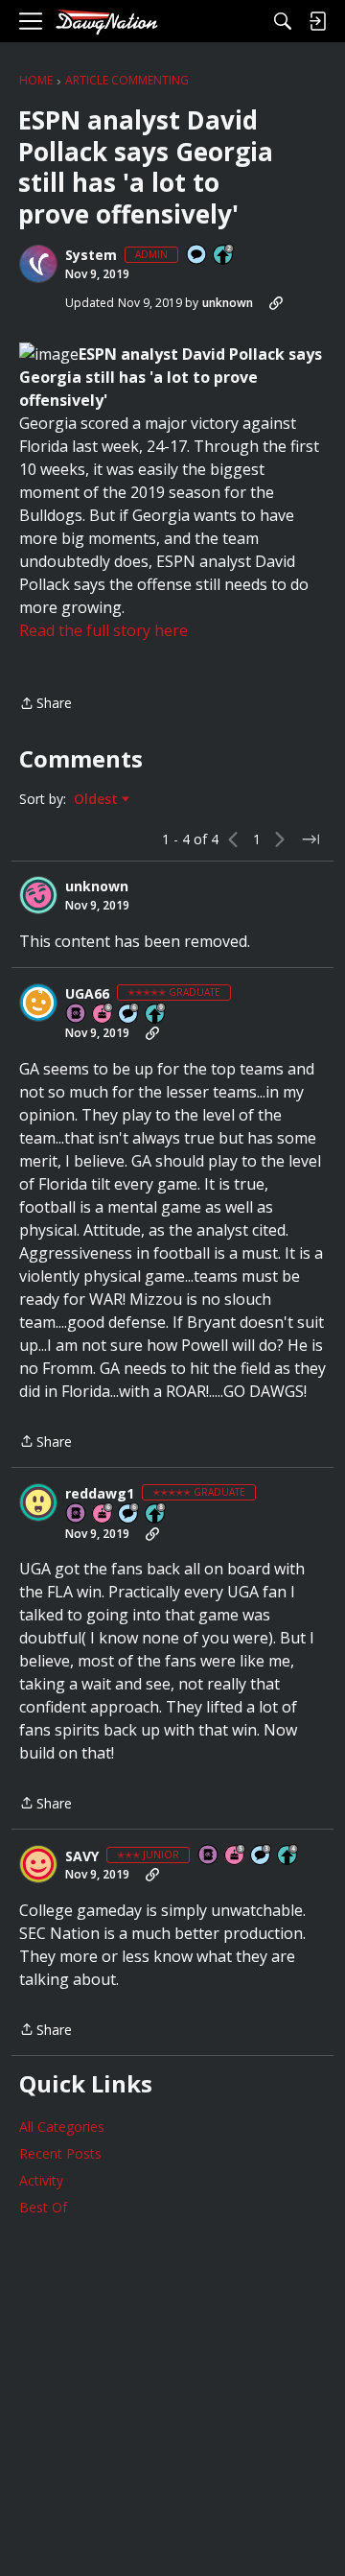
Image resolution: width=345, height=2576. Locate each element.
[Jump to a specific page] (310, 839)
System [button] (91, 255)
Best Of (43, 2207)
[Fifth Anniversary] (236, 1856)
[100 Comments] (262, 1856)
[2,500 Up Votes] (156, 1514)
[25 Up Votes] (224, 256)
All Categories (62, 2127)
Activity (41, 2180)
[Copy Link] (276, 303)
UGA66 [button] (87, 994)
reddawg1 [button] (100, 1494)
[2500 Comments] (129, 1015)
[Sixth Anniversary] (103, 1015)
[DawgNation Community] (106, 22)
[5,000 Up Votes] (156, 1015)
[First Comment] (197, 256)
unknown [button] (228, 303)
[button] (38, 264)
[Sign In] (317, 21)
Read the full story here (103, 630)
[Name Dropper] (77, 1015)
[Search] (283, 21)
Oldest (98, 799)
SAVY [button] (82, 1856)
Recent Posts (60, 2153)
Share (46, 704)
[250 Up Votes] (288, 1856)
